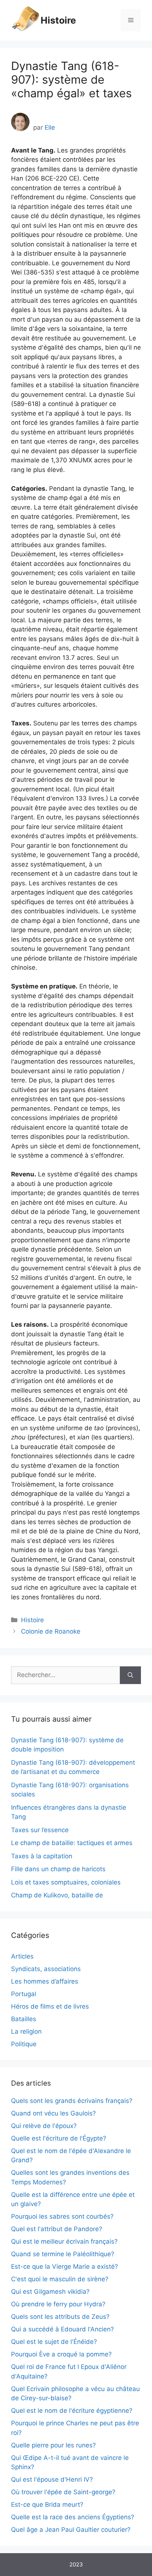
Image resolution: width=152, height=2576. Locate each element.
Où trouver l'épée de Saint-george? (63, 2492)
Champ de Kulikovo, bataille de (57, 1895)
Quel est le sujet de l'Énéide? (54, 2342)
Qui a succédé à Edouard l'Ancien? (63, 2329)
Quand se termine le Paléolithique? (63, 2254)
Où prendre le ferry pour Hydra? (58, 2304)
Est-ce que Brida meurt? (47, 2505)
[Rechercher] (130, 1675)
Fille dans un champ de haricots (58, 1869)
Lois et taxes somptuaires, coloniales (66, 1882)
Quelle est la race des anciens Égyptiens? (73, 2517)
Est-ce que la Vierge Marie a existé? (65, 2267)
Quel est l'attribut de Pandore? (57, 2229)
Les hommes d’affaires (45, 1981)
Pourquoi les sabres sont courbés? (62, 2216)
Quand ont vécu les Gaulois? (53, 2113)
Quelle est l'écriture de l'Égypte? (59, 2138)
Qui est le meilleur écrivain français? (64, 2241)
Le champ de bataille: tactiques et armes (72, 1843)
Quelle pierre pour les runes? (53, 2445)
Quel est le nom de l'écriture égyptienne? (72, 2411)
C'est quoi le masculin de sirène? (60, 2279)
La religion (26, 2031)
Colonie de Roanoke (51, 1631)
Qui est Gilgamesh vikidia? (50, 2292)
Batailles (24, 2019)
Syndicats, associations (46, 1969)
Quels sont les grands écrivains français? (72, 2101)
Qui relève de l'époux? (44, 2126)
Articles (22, 1956)
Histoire (58, 20)
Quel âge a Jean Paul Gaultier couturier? (71, 2530)
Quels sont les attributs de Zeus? (60, 2317)
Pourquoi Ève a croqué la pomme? (61, 2354)
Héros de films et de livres (50, 2006)
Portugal (24, 1994)
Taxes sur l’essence (40, 1830)
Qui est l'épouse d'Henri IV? (52, 2479)
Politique (24, 2044)
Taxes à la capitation (42, 1856)
